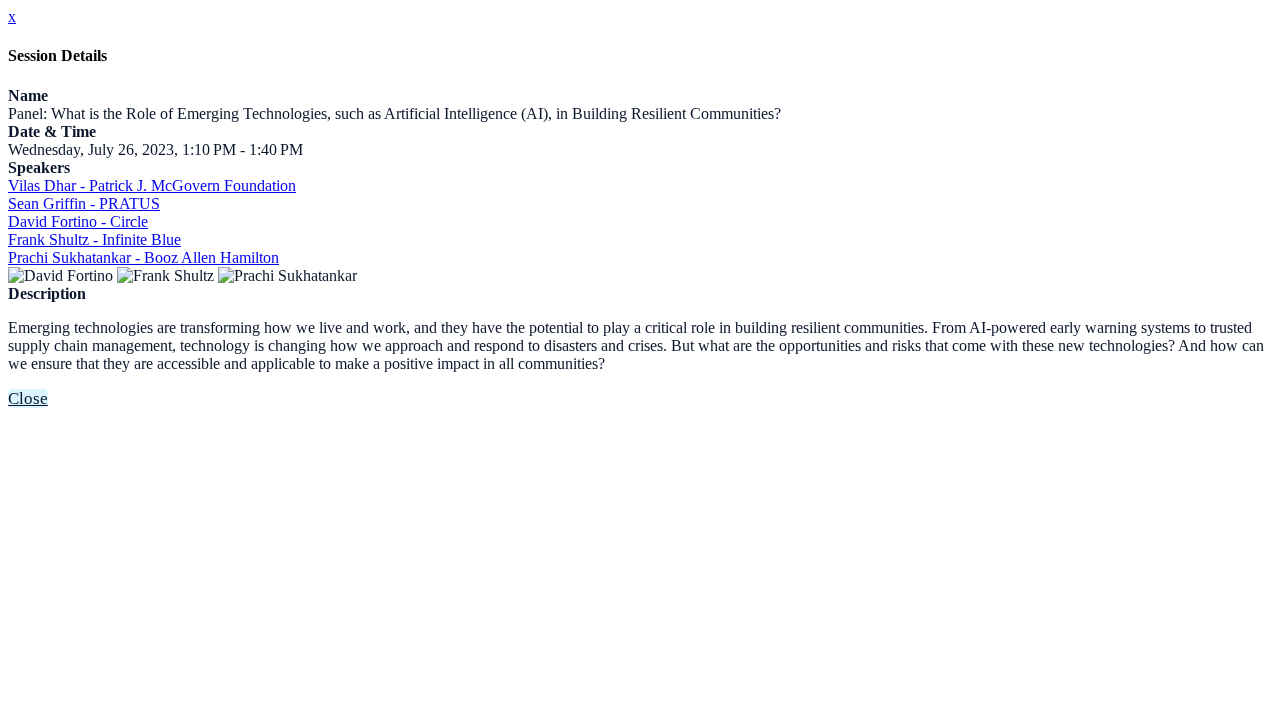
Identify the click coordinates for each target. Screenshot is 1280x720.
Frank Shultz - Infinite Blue (94, 239)
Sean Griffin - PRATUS (84, 203)
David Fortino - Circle (78, 221)
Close (28, 398)
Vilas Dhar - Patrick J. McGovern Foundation (152, 185)
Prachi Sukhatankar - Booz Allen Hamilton (143, 257)
